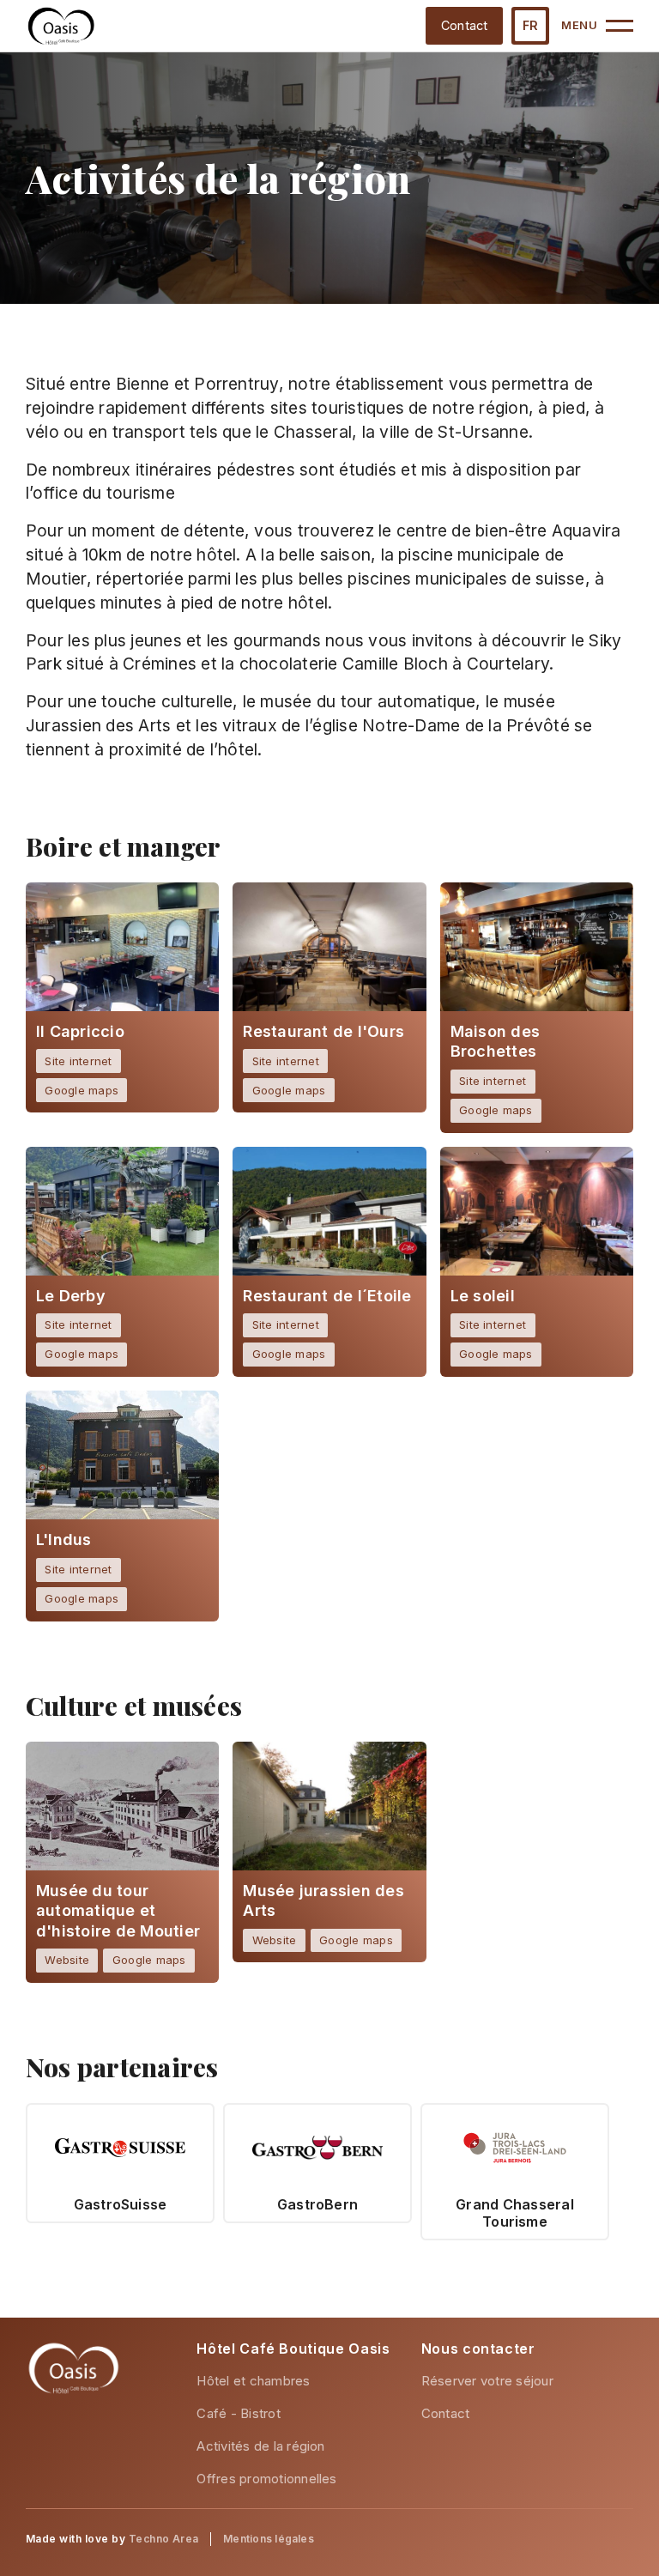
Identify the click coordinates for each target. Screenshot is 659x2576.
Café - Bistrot (238, 2413)
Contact (465, 25)
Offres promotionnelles (266, 2479)
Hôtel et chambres (253, 2381)
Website (67, 1960)
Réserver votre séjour (487, 2381)
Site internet (78, 1061)
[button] (530, 26)
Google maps (82, 1090)
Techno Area (164, 2539)
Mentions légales (269, 2539)
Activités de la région (260, 2446)
